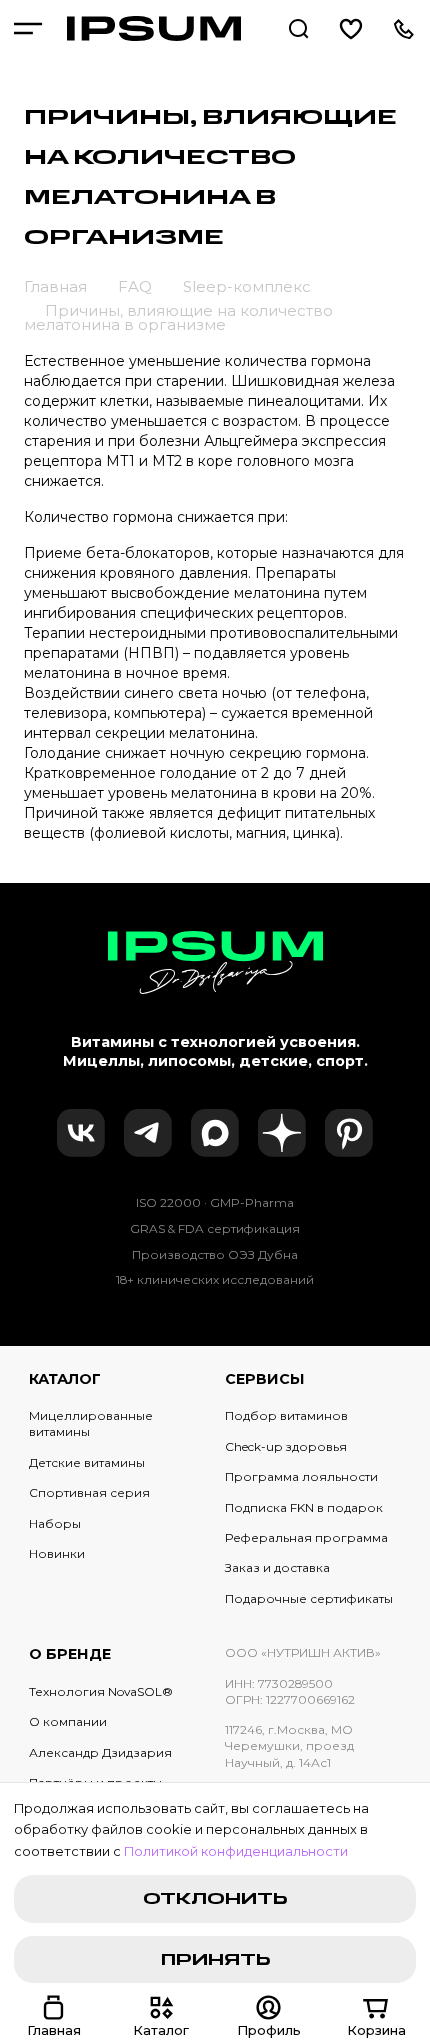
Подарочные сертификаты (309, 1598)
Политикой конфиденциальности (236, 1851)
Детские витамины (87, 1462)
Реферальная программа (306, 1537)
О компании (68, 1721)
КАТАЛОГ (65, 1379)
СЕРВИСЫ (265, 1379)
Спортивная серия (89, 1492)
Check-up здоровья (286, 1446)
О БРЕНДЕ (70, 1654)
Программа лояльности (301, 1476)
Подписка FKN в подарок (304, 1507)
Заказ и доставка (277, 1567)
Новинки (57, 1553)
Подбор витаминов (286, 1415)
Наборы (55, 1523)
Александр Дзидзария (100, 1752)
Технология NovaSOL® (101, 1691)
